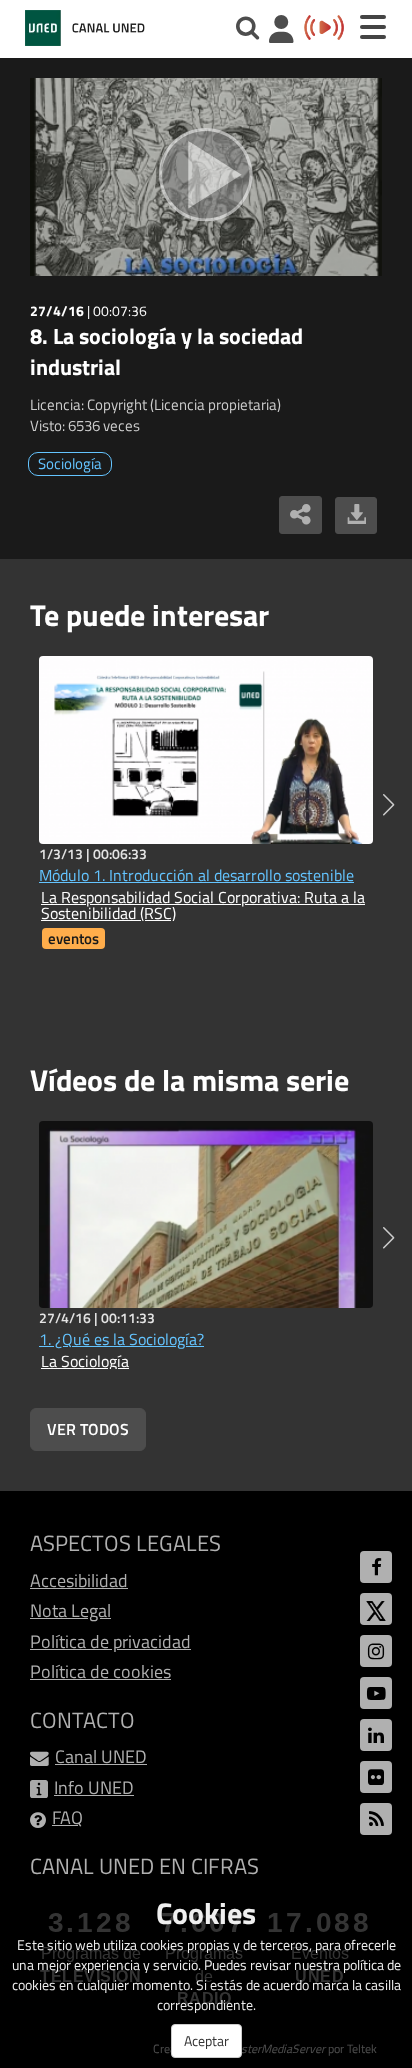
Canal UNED (101, 1756)
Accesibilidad (79, 1580)
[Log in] (281, 31)
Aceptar (206, 2040)
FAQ (67, 1817)
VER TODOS (88, 1429)
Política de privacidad (110, 1641)
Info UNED (94, 1787)
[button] (388, 805)
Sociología (70, 463)
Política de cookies (100, 1671)
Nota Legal (70, 1610)
